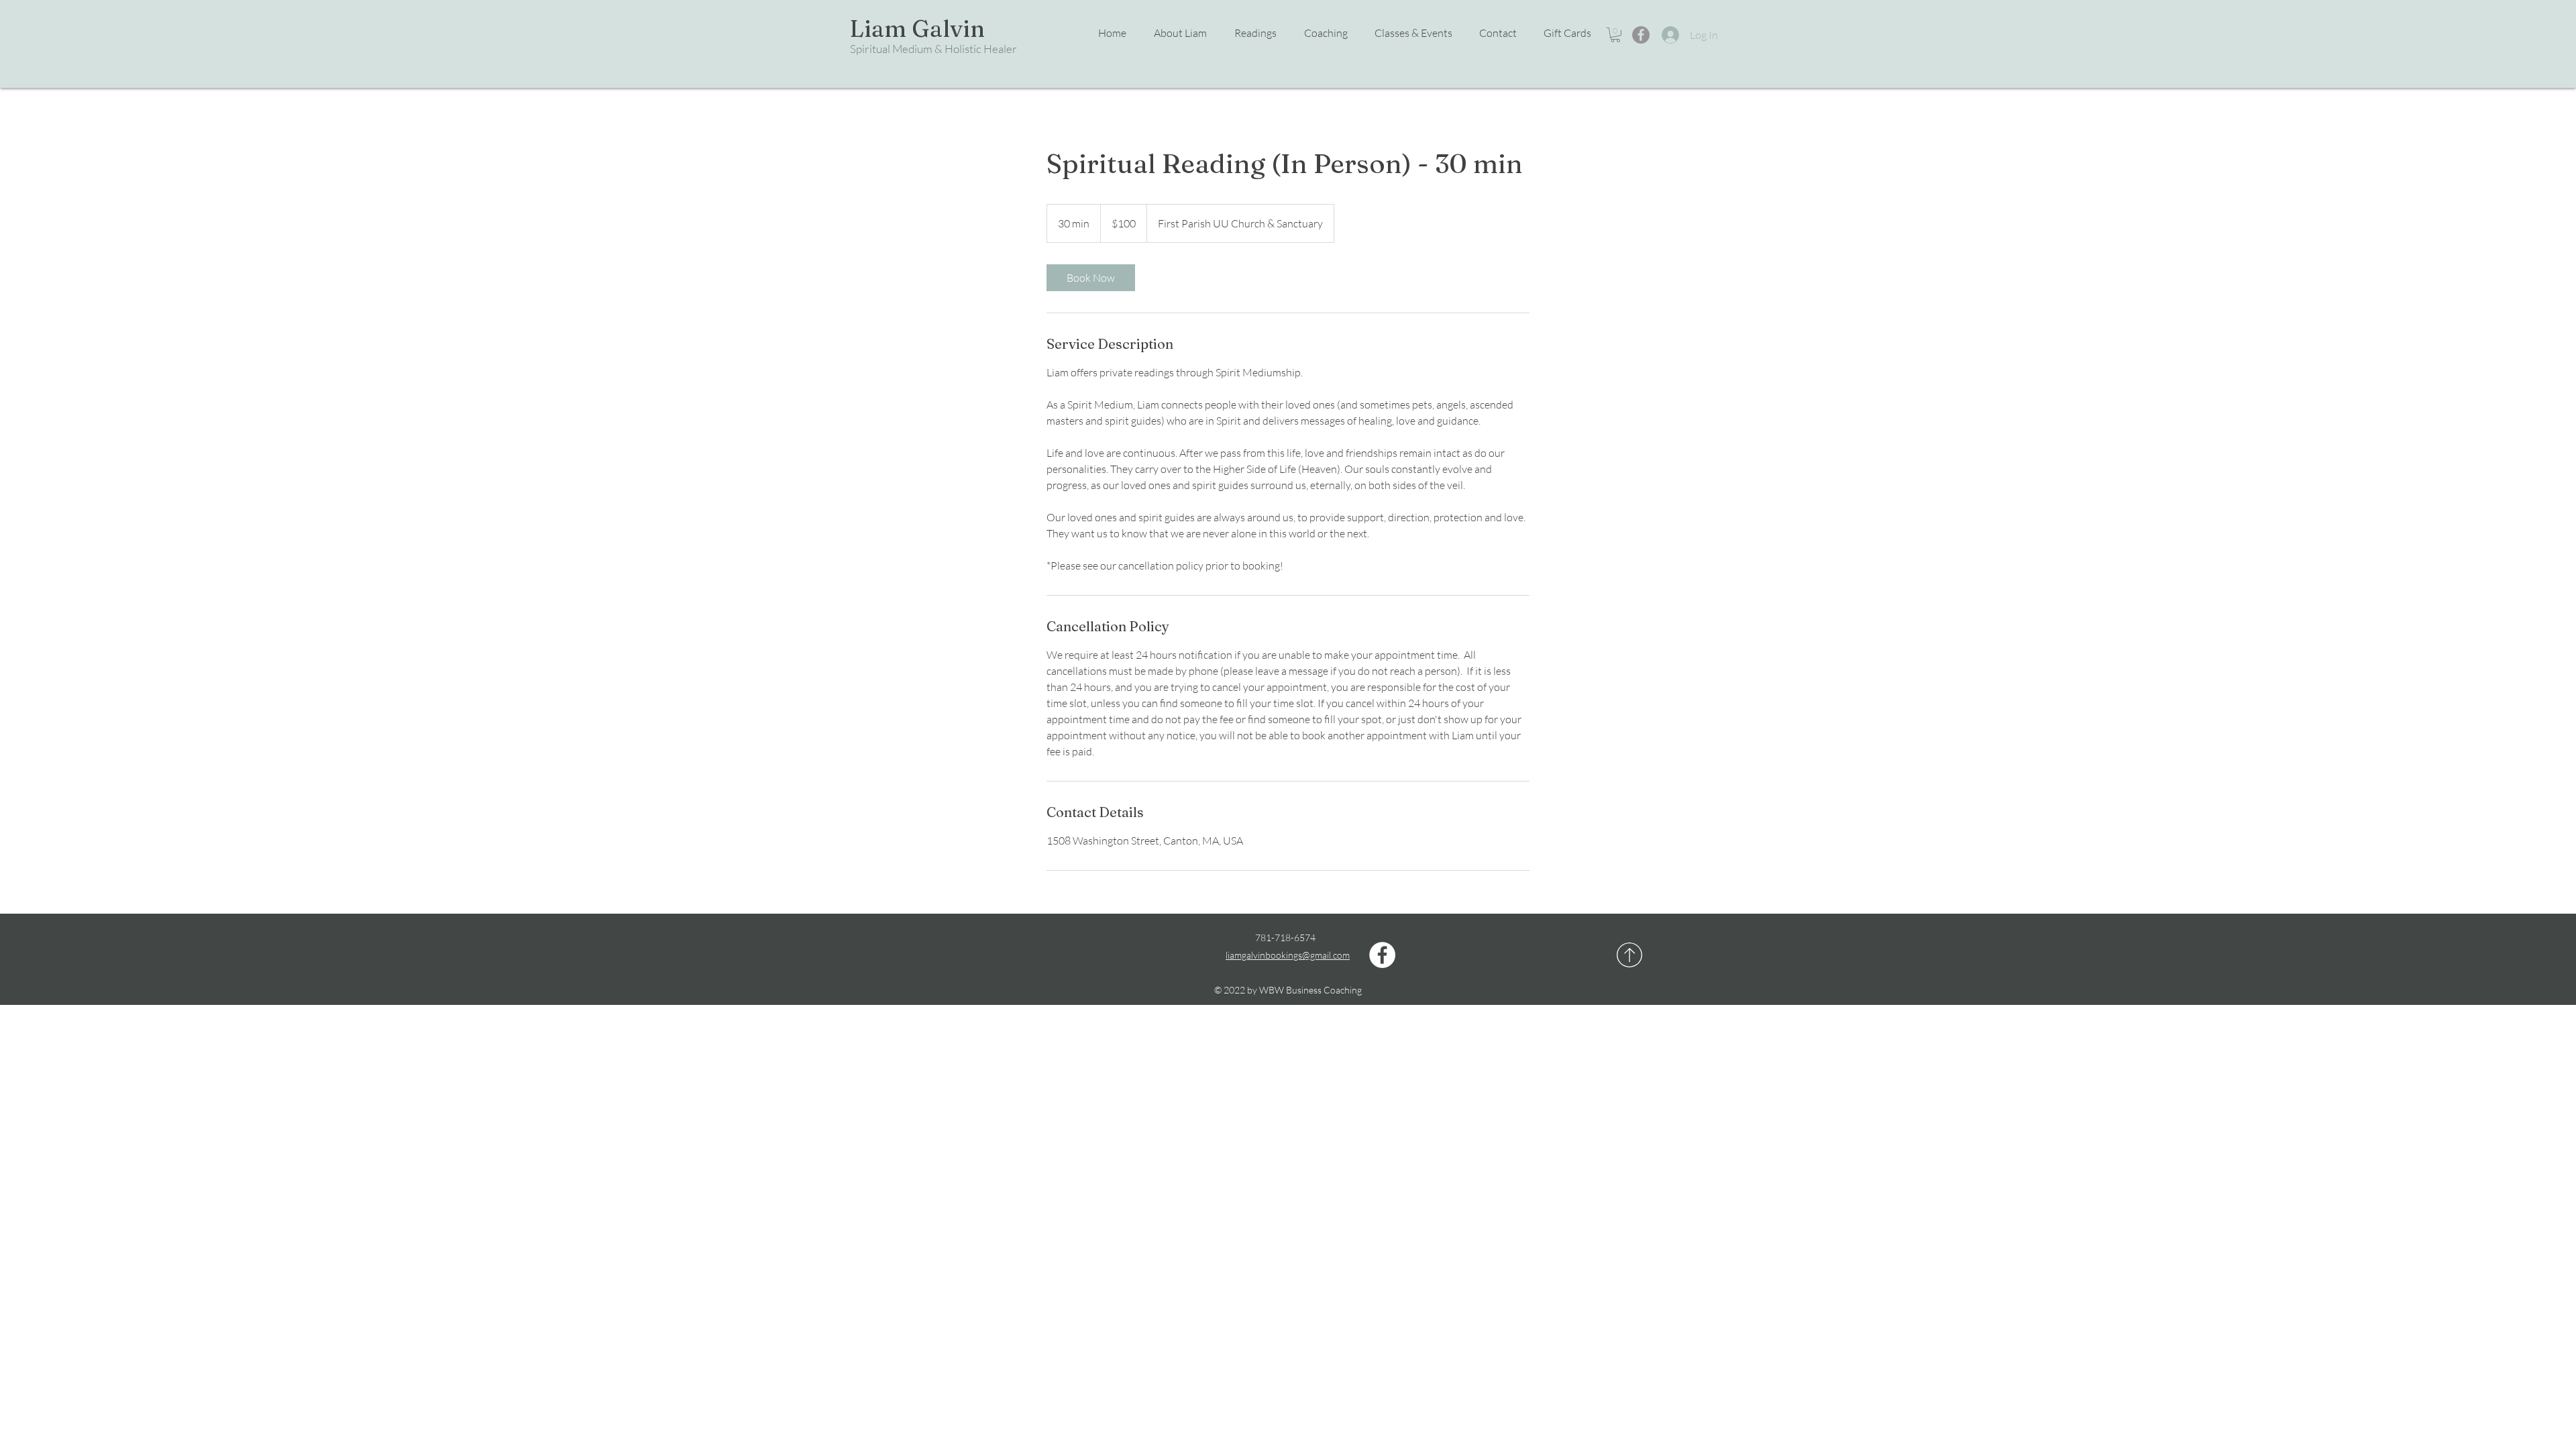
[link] (1091, 278)
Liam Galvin (917, 29)
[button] (1407, 33)
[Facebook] (1641, 35)
